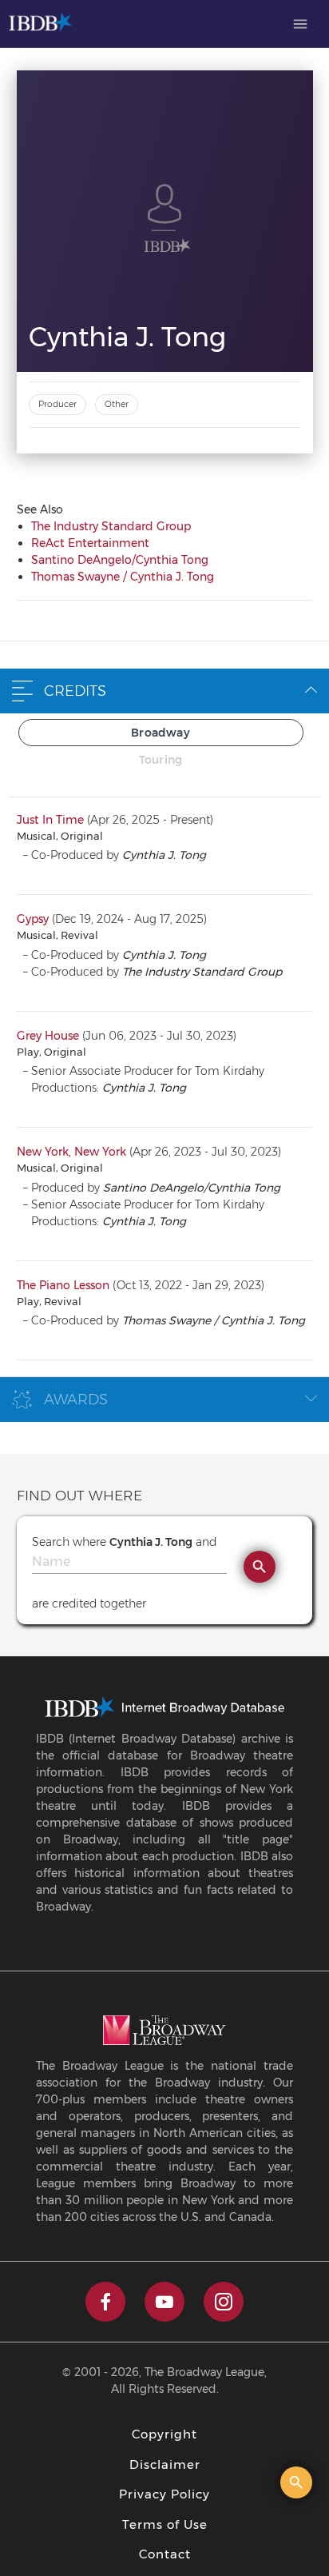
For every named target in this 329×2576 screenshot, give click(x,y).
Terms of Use (165, 2524)
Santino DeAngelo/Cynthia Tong (120, 560)
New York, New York (71, 1152)
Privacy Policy (164, 2494)
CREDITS (75, 691)
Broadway (161, 733)
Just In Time (50, 820)
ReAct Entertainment (90, 543)
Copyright (164, 2434)
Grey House (48, 1036)
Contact (165, 2554)
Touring (161, 760)
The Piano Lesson (63, 1285)
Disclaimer (165, 2464)
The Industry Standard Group (111, 526)
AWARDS (76, 1400)
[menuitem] (300, 24)
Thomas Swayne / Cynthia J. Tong (123, 577)
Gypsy (33, 919)
